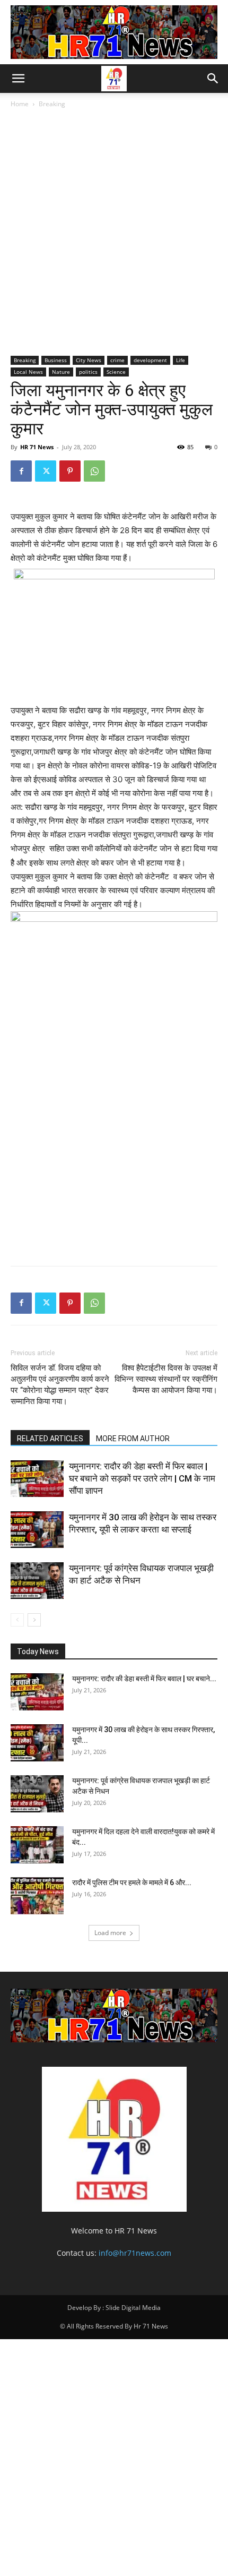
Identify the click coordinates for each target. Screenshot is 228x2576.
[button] (18, 79)
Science (116, 372)
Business (56, 360)
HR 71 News (37, 447)
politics (88, 372)
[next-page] (34, 1620)
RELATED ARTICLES (50, 1439)
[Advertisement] (114, 235)
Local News (28, 372)
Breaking (52, 104)
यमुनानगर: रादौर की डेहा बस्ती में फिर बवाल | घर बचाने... (144, 1679)
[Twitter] (46, 471)
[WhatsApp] (94, 471)
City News (89, 360)
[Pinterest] (70, 471)
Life (181, 360)
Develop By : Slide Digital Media (114, 2308)
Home (20, 104)
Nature (61, 372)
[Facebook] (21, 471)
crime (117, 360)
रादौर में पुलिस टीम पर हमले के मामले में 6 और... (132, 1882)
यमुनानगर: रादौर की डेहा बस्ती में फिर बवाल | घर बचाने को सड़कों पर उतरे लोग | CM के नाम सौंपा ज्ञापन (142, 1478)
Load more (110, 1933)
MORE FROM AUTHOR (133, 1439)
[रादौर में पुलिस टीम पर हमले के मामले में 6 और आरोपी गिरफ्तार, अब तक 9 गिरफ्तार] (37, 1896)
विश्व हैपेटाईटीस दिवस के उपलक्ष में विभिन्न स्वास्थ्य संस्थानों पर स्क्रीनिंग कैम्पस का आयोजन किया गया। (166, 1379)
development (150, 360)
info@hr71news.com (135, 2253)
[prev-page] (17, 1620)
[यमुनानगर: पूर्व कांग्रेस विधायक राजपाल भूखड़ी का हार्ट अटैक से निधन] (37, 1581)
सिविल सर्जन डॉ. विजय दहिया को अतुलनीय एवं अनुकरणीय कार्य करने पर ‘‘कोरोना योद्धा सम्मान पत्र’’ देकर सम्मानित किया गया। (60, 1385)
